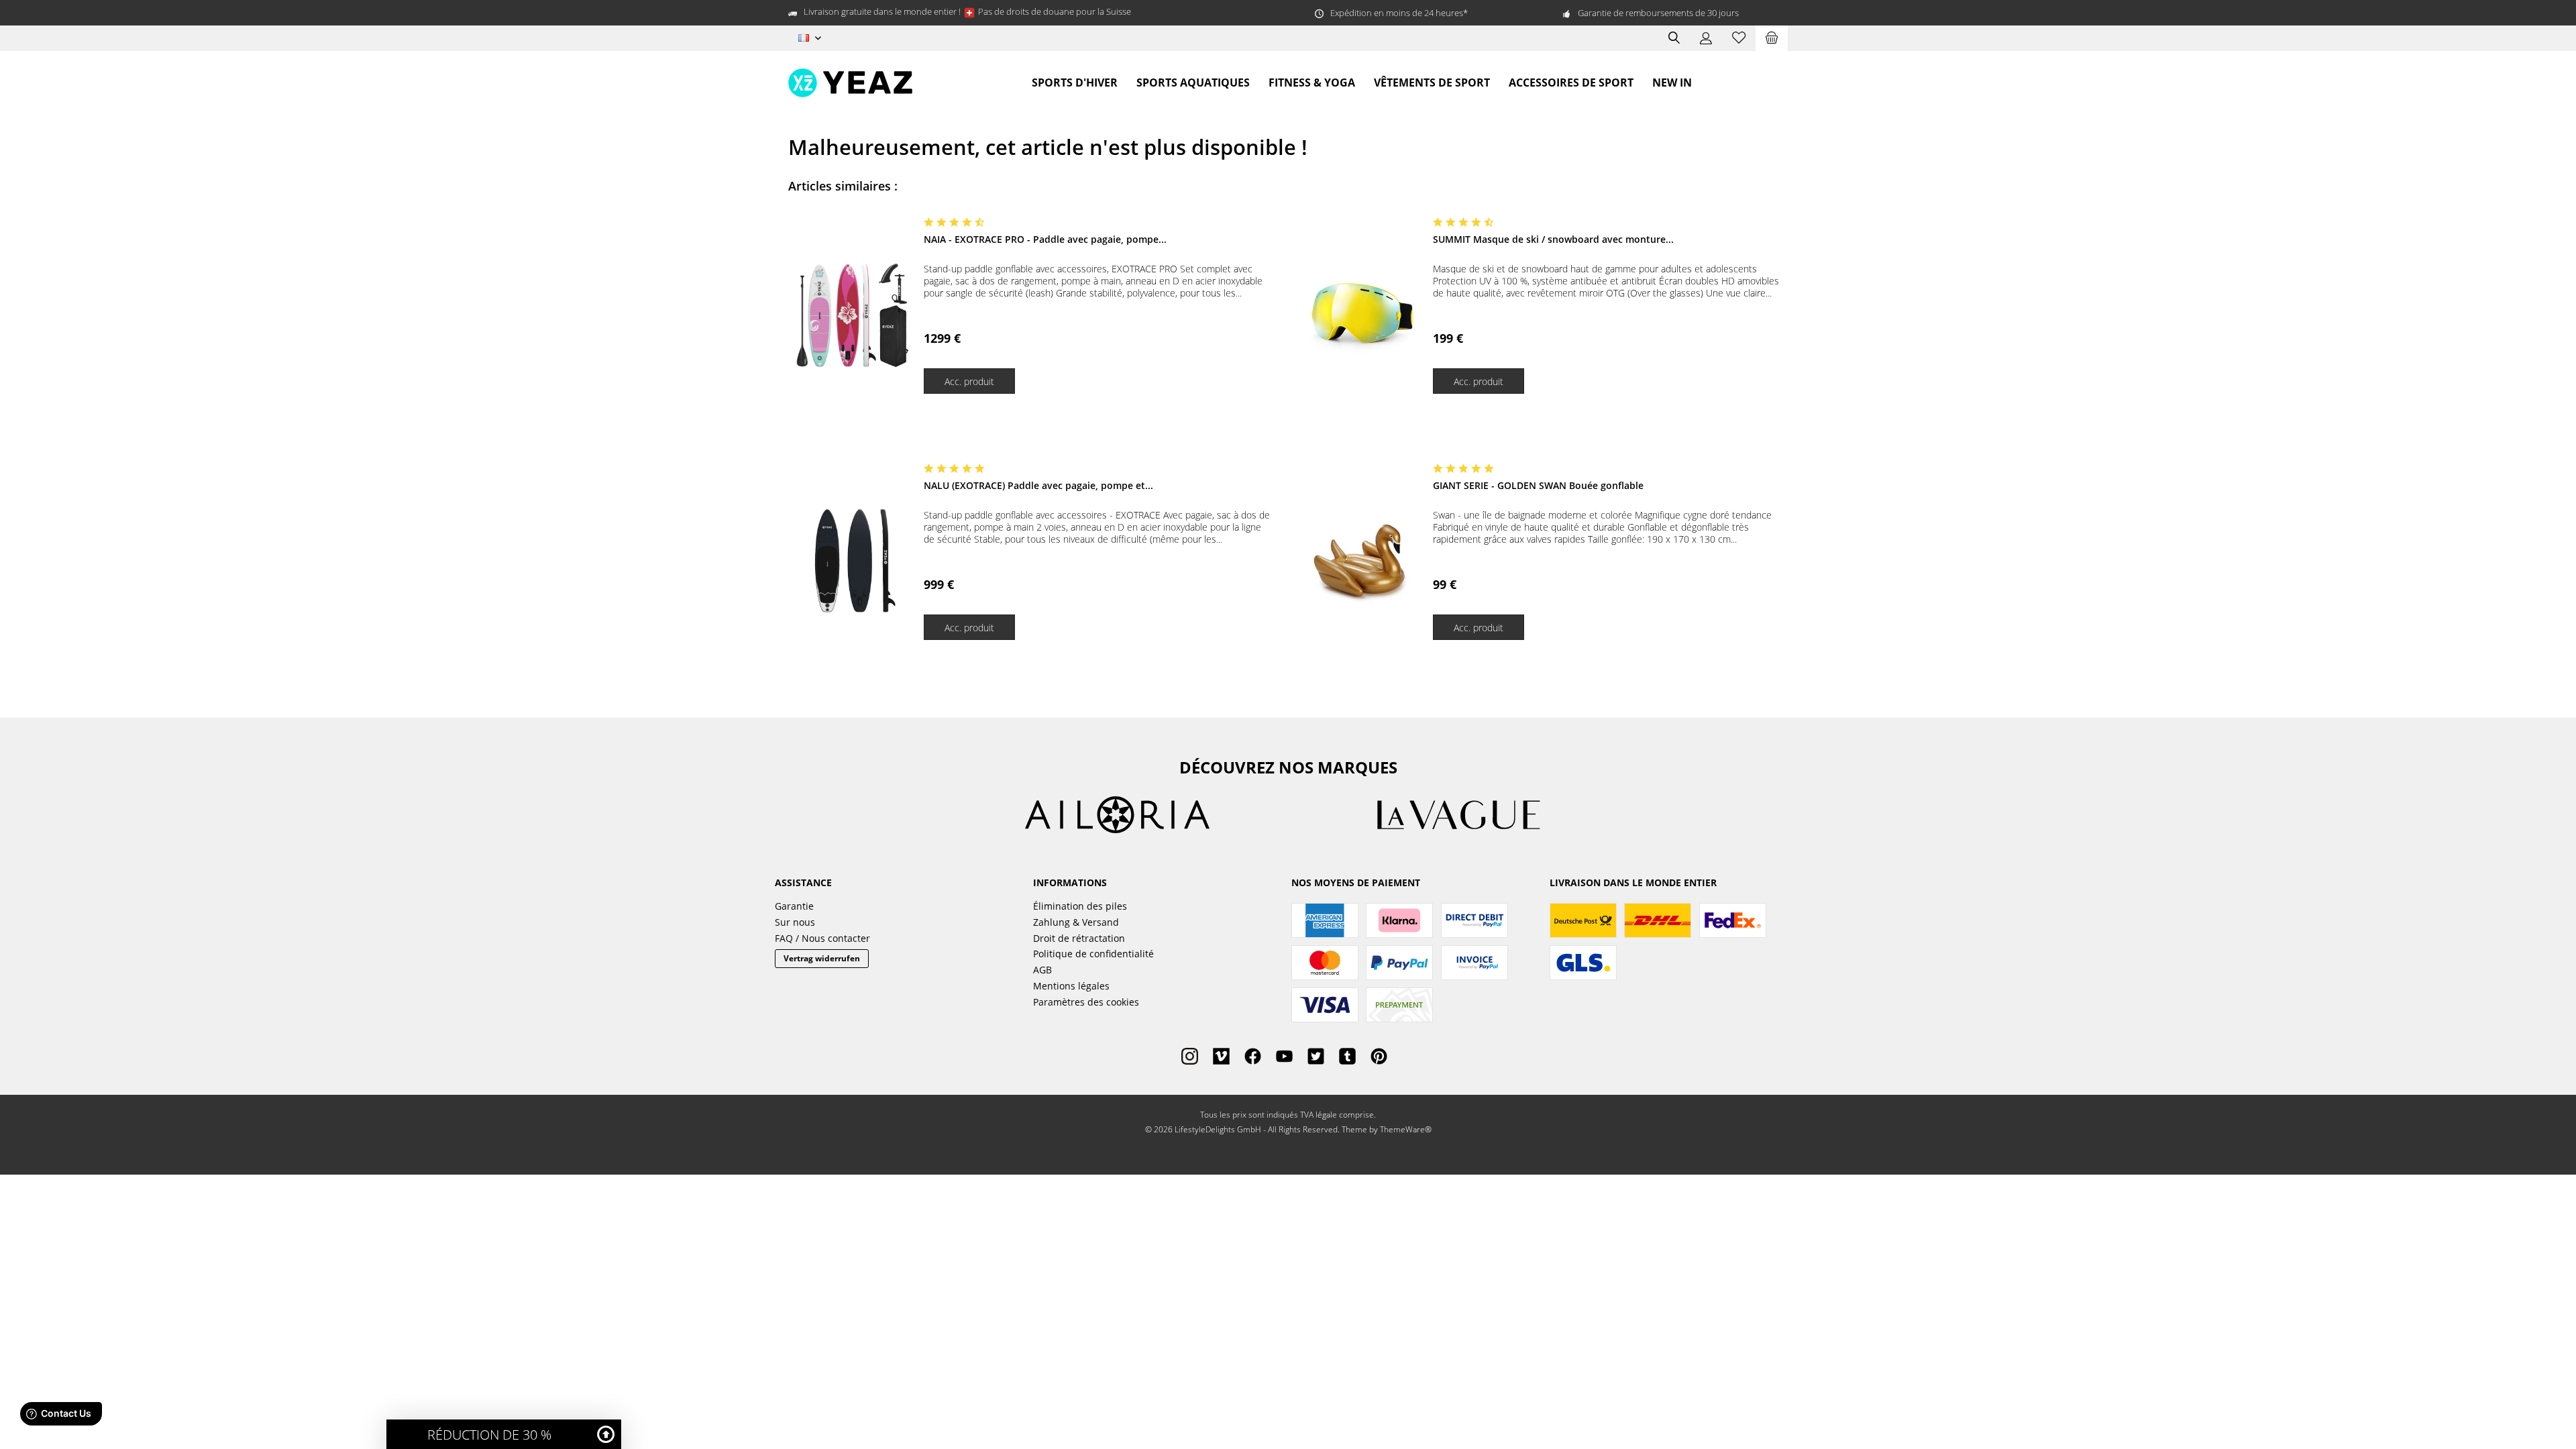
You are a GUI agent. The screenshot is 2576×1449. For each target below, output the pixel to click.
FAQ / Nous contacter (822, 938)
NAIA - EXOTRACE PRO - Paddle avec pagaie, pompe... (1045, 239)
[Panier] (1772, 38)
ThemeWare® (1406, 1129)
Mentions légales (1071, 986)
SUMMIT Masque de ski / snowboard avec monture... (1553, 239)
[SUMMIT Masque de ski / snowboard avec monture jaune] (1362, 315)
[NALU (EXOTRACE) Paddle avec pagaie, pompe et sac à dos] (853, 561)
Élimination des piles (1080, 906)
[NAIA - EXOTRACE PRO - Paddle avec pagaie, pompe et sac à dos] (853, 315)
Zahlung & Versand (1076, 922)
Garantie (794, 906)
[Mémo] (1739, 38)
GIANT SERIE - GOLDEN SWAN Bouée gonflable (1538, 485)
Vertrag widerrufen (822, 958)
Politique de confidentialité (1093, 954)
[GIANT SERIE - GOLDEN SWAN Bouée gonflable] (1362, 561)
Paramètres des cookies (1086, 1002)
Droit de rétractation (1079, 938)
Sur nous (795, 922)
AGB (1042, 970)
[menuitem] (1772, 38)
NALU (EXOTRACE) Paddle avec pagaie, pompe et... (1038, 485)
